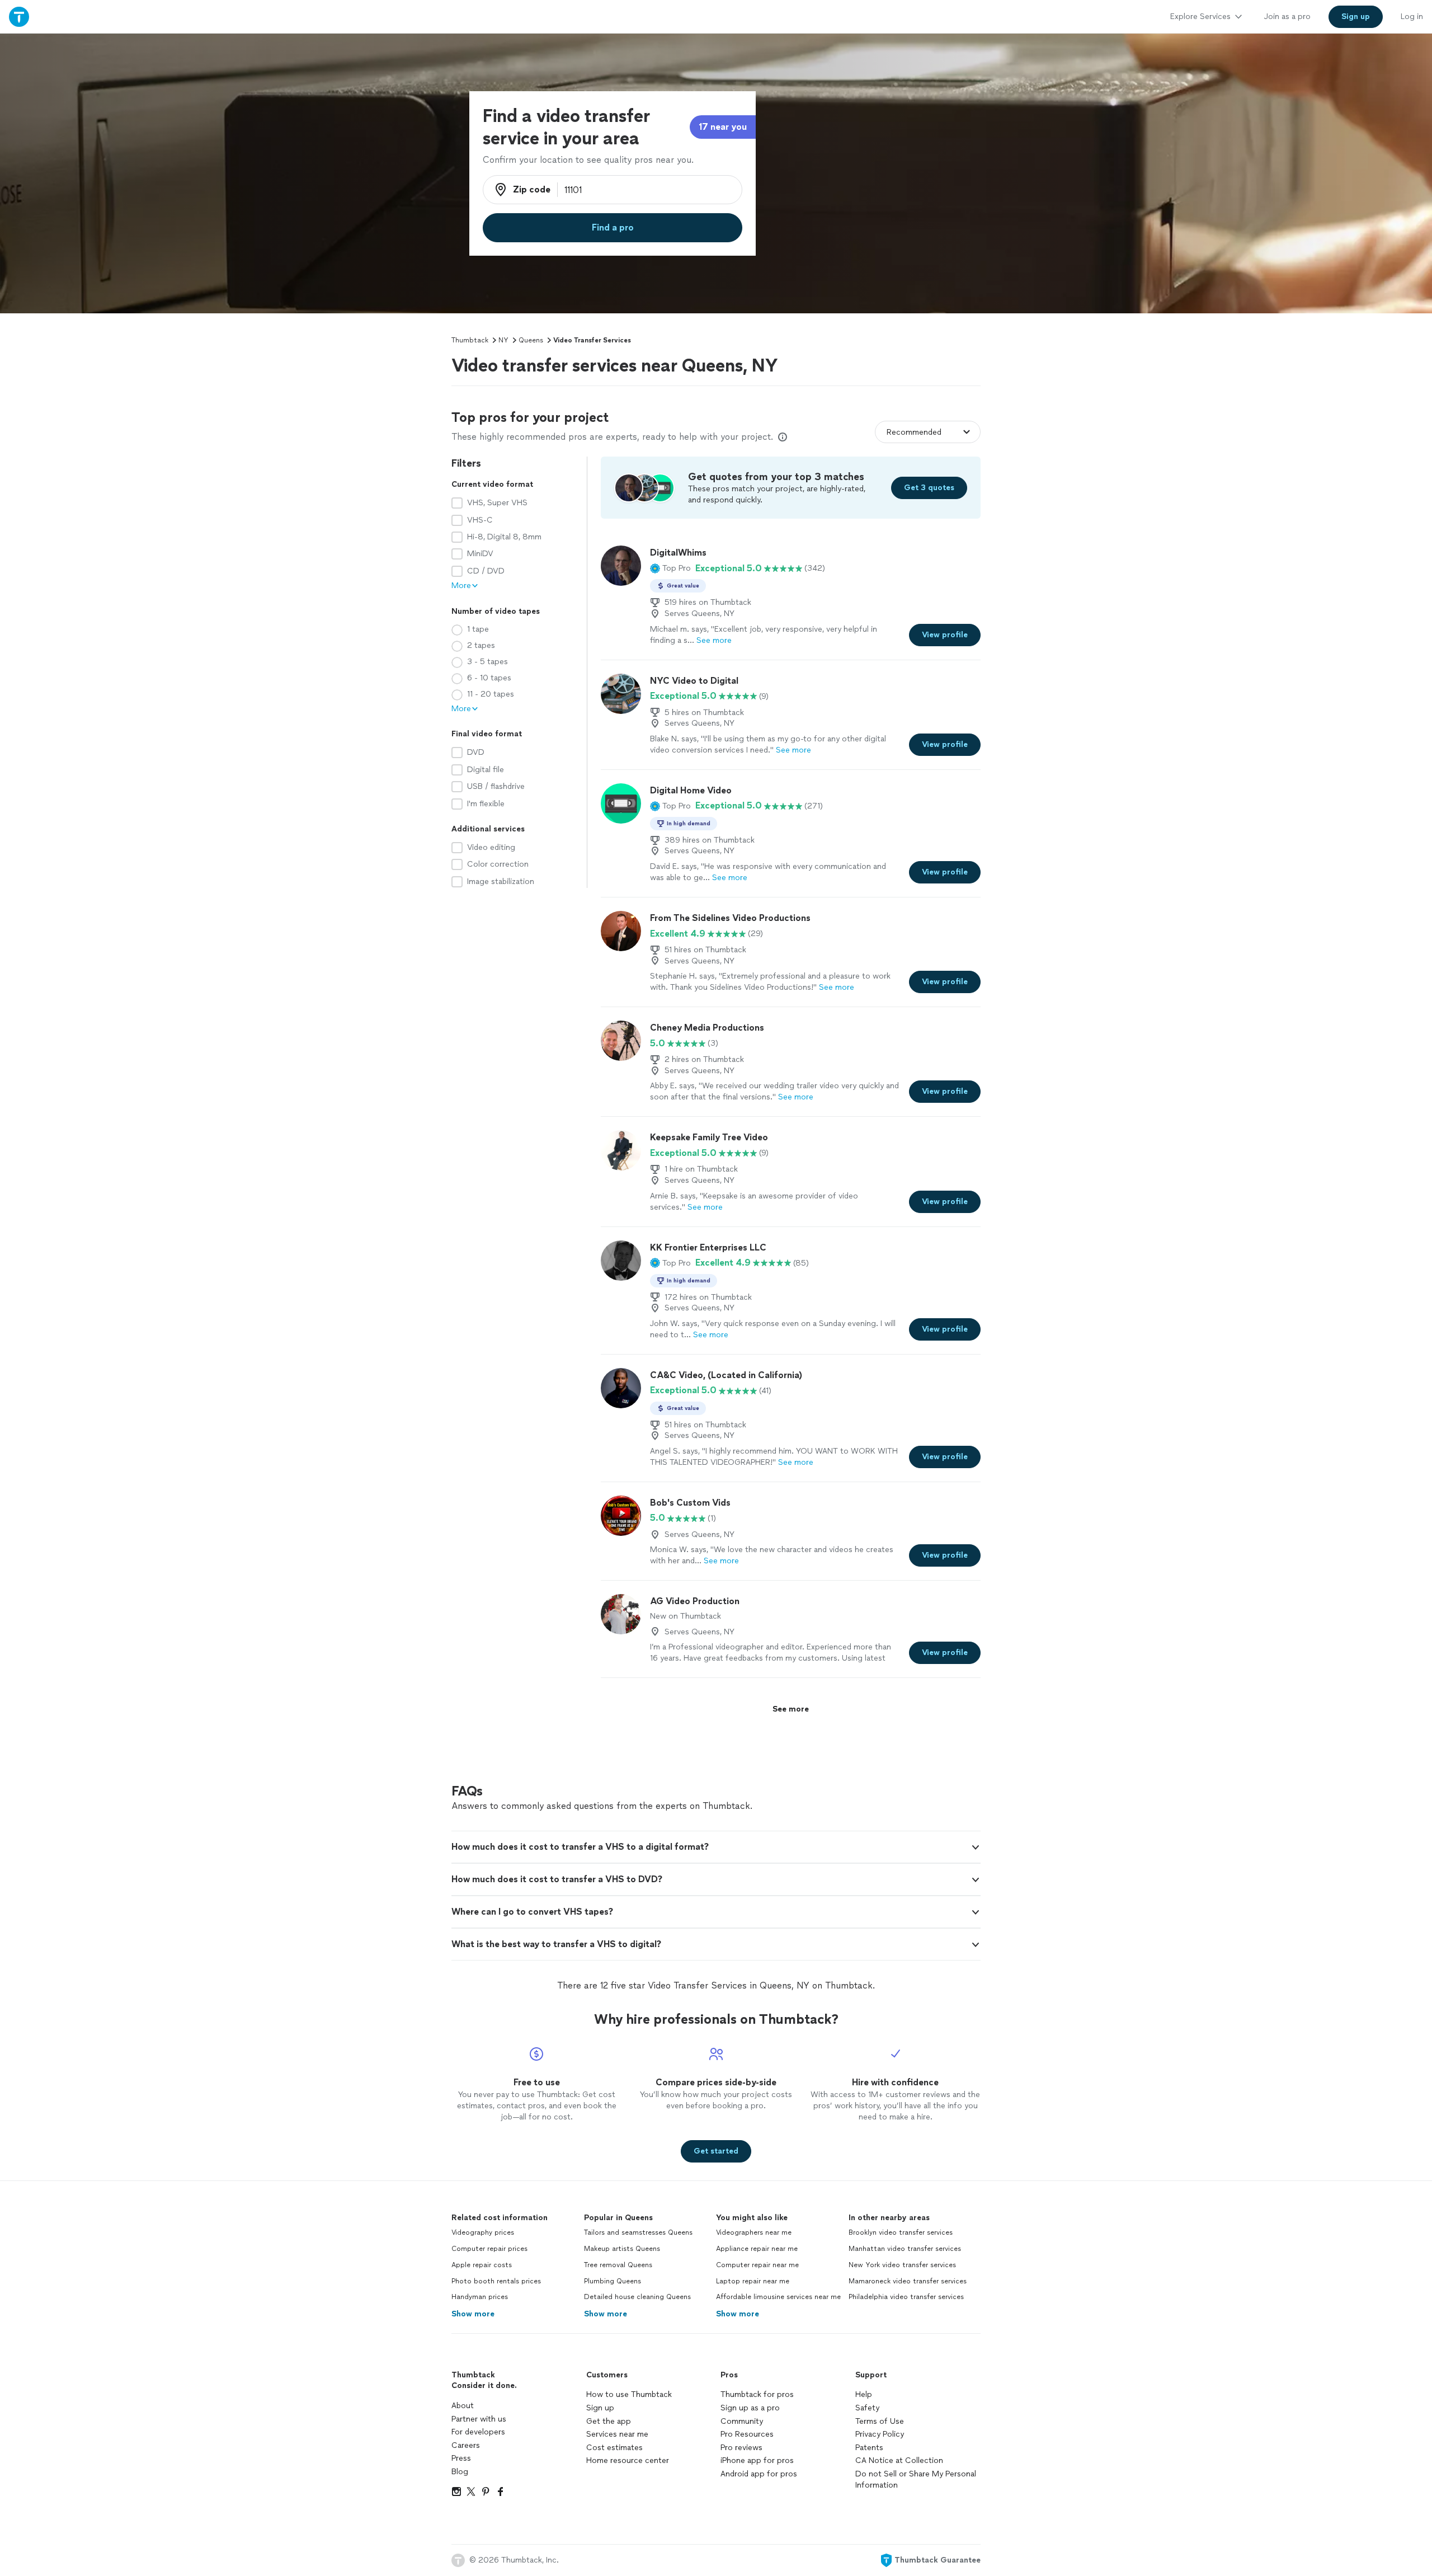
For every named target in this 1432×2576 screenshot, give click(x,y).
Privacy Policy (880, 2434)
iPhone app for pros (757, 2460)
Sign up (600, 2408)
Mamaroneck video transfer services (908, 2281)
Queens (531, 340)
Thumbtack (470, 340)
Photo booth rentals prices (496, 2281)
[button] (670, 568)
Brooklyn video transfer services (901, 2232)
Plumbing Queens (613, 2281)
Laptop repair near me (753, 2281)
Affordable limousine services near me (778, 2297)
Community (742, 2421)
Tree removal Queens (618, 2265)
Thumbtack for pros (757, 2394)
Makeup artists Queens (622, 2249)
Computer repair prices (489, 2249)
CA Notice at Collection (899, 2460)
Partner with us (479, 2419)
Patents (869, 2448)
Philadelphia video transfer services (906, 2297)
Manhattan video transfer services (905, 2249)
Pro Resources (747, 2434)
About (463, 2406)
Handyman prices (480, 2297)
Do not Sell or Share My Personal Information (916, 2479)
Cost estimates (614, 2448)
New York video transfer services (902, 2265)
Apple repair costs (482, 2265)
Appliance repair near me (757, 2249)
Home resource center (628, 2460)
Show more (473, 2314)
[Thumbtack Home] (19, 17)
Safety (867, 2408)
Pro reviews (741, 2448)
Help (864, 2394)
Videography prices (483, 2232)
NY (503, 340)
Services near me (617, 2434)
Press (461, 2458)
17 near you (723, 127)
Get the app (609, 2421)
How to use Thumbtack (629, 2394)
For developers (478, 2432)
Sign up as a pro (750, 2408)
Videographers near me (754, 2232)
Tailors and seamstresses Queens (638, 2232)
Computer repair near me (757, 2265)
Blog (460, 2472)
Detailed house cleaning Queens (637, 2297)
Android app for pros (759, 2474)
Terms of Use (880, 2421)
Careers (466, 2445)
